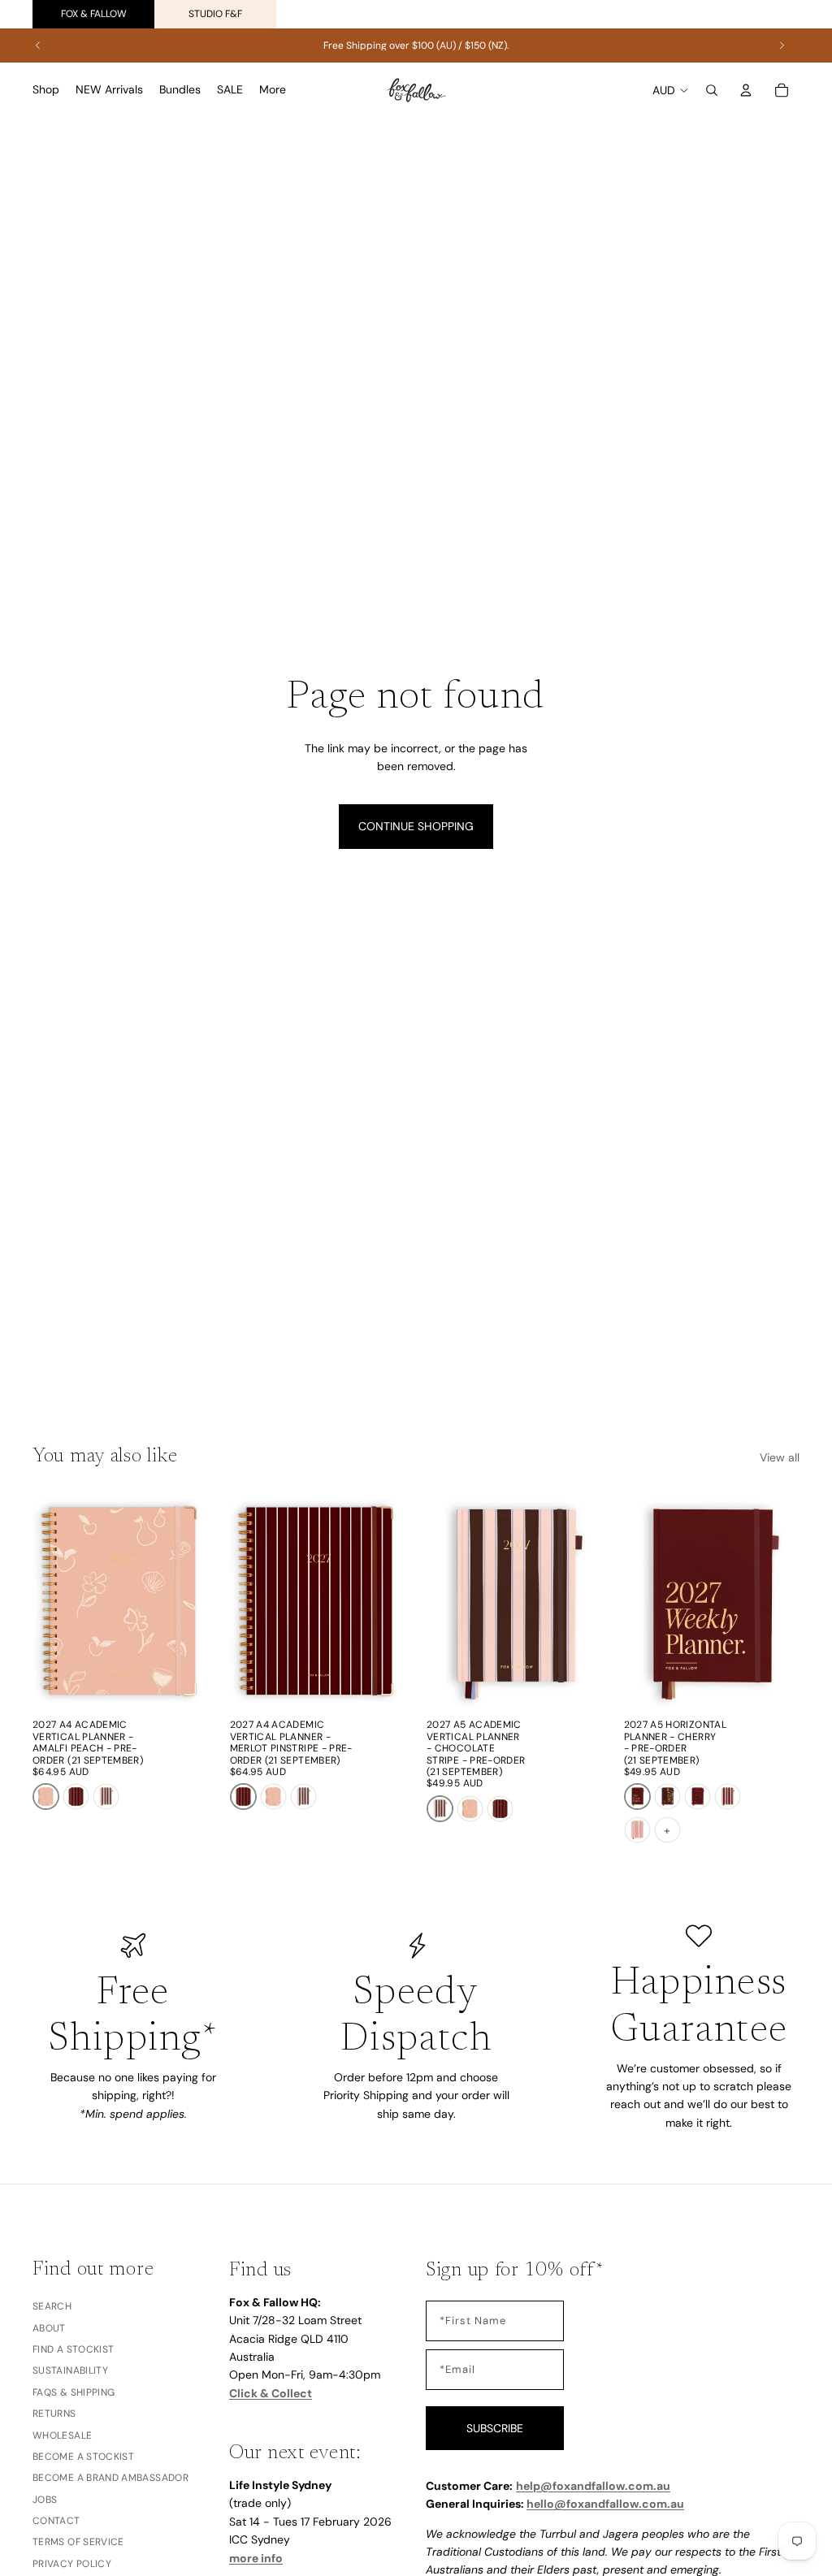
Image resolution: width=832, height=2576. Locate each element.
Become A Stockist (83, 2457)
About (49, 2328)
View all (780, 1457)
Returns (54, 2414)
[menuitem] (273, 90)
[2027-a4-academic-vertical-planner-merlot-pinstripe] (76, 1797)
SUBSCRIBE (495, 2428)
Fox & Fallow (94, 14)
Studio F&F (215, 14)
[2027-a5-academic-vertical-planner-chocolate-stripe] (106, 1797)
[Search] (712, 90)
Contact (56, 2521)
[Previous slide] (38, 45)
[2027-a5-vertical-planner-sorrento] (728, 1797)
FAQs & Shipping (74, 2392)
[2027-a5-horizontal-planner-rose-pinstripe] (637, 1830)
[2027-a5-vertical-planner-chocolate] (667, 1797)
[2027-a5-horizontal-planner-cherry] (637, 1797)
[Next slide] (782, 45)
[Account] (746, 90)
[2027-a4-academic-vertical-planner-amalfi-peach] (46, 1797)
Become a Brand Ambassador (110, 2478)
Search (52, 2306)
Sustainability (70, 2371)
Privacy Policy (72, 2564)
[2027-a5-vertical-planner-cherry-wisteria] (698, 1797)
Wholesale (62, 2435)
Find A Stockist (73, 2349)
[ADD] (184, 1686)
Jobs (45, 2500)
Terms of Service (78, 2543)
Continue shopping (416, 826)
